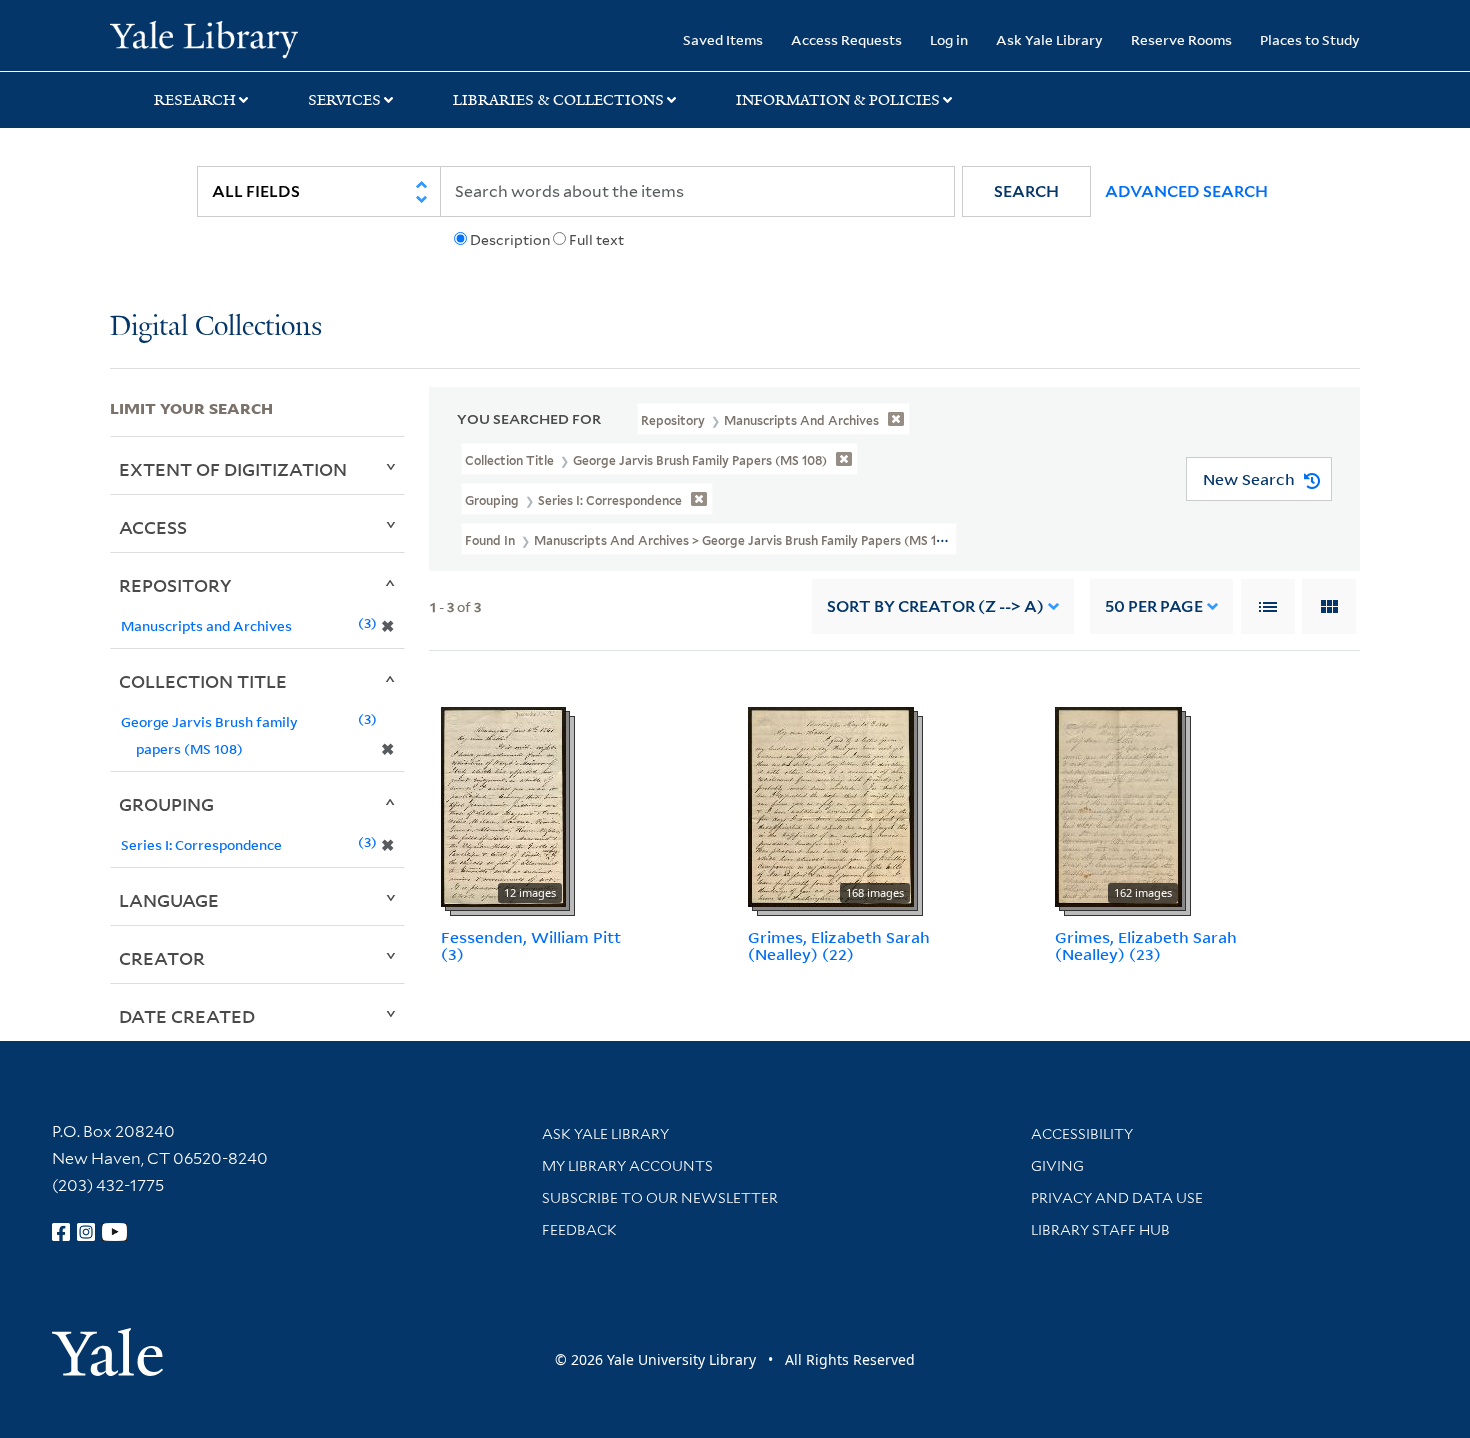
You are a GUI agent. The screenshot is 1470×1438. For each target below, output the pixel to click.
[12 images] (503, 806)
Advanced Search (1186, 191)
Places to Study (1310, 39)
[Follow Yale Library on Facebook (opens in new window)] (61, 1232)
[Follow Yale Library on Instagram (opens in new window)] (86, 1232)
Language (169, 900)
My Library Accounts (627, 1166)
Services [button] (344, 100)
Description (510, 240)
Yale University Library (203, 38)
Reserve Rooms (1181, 39)
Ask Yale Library (1049, 39)
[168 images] (831, 806)
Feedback (579, 1230)
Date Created (187, 1016)
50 (1154, 606)
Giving (1057, 1166)
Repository (175, 585)
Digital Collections (216, 327)
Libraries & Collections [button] (558, 100)
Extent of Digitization (233, 469)
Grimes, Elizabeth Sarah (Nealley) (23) (1146, 945)
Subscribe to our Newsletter (660, 1198)
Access (153, 527)
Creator (162, 958)
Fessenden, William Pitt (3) (531, 945)
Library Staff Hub (1100, 1230)
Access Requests (846, 39)
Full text (596, 240)
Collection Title (203, 681)
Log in (949, 39)
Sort (935, 606)
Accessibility (1082, 1134)
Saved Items (723, 39)
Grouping (166, 804)
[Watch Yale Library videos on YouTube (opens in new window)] (115, 1232)
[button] (1026, 191)
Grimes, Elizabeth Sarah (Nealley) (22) (839, 945)
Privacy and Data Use (1117, 1198)
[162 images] (1118, 806)
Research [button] (195, 100)
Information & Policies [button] (838, 100)
